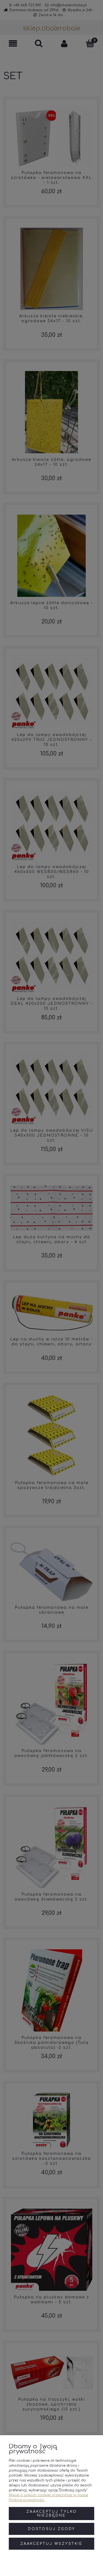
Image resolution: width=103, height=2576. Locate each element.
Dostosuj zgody (52, 2529)
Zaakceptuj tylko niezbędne (52, 2514)
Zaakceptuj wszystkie (51, 2544)
